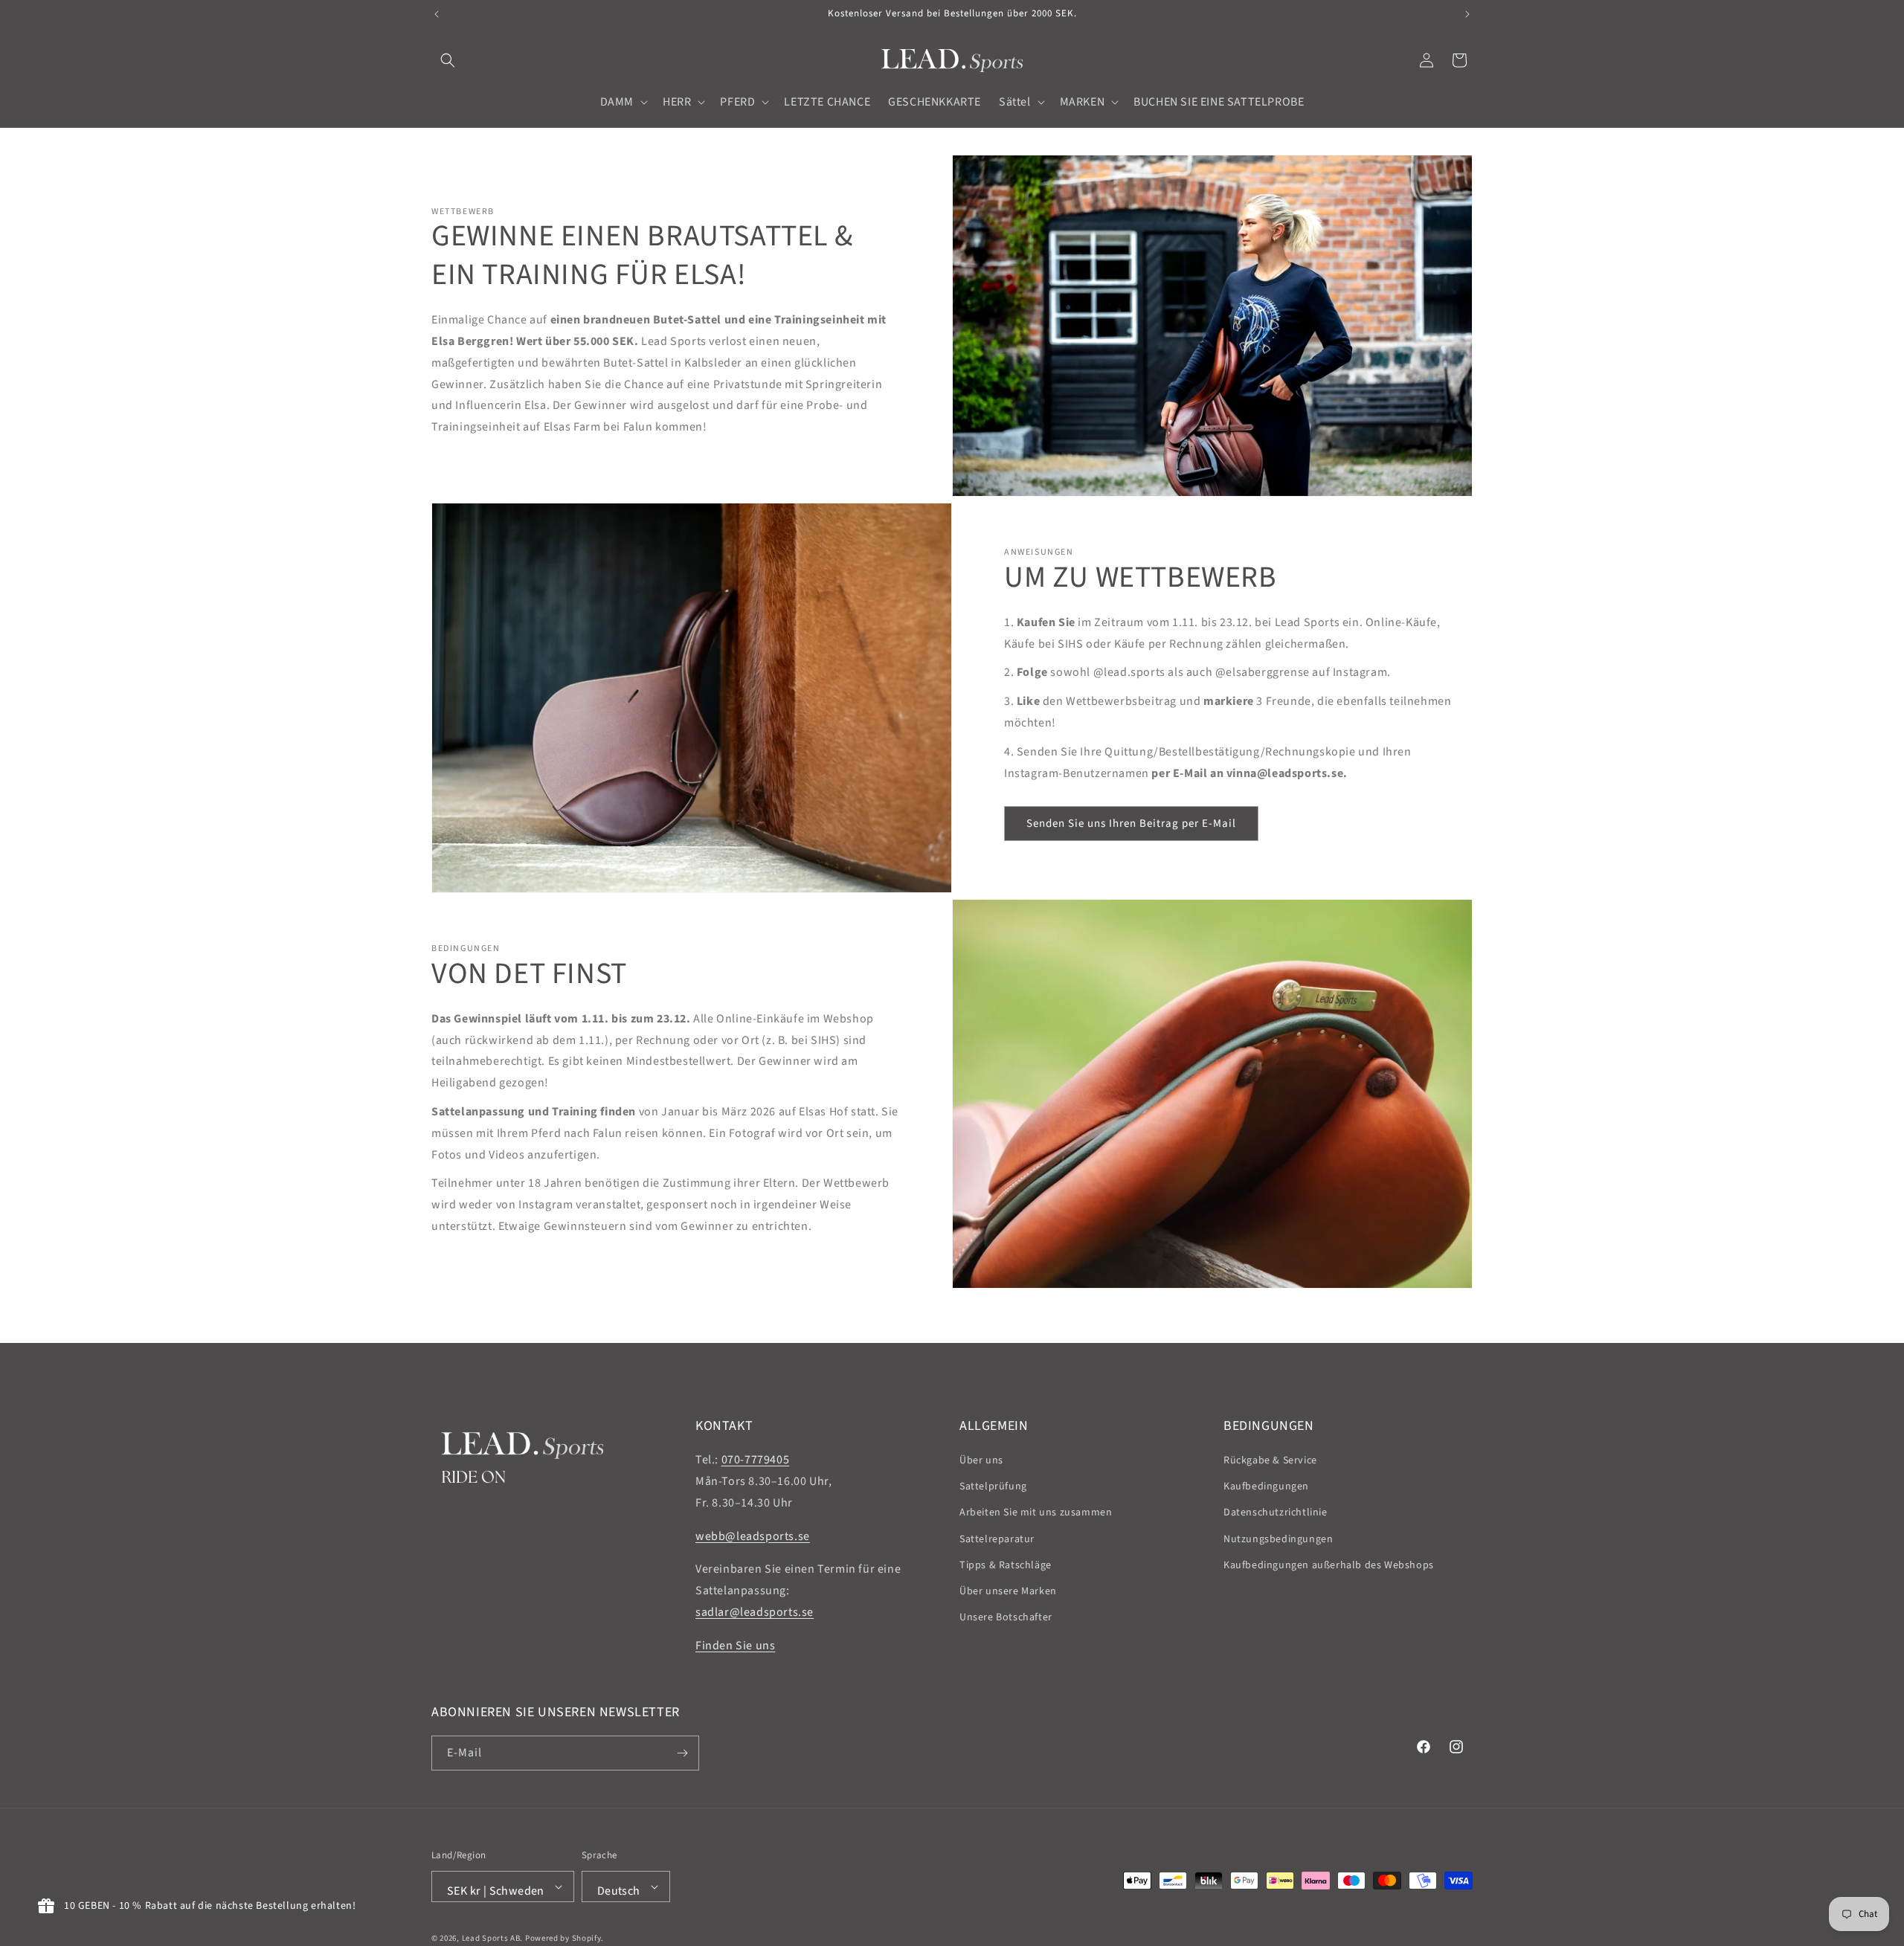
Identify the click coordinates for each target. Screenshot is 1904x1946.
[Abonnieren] (682, 1753)
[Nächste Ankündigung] (1467, 14)
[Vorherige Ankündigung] (437, 14)
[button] (448, 60)
